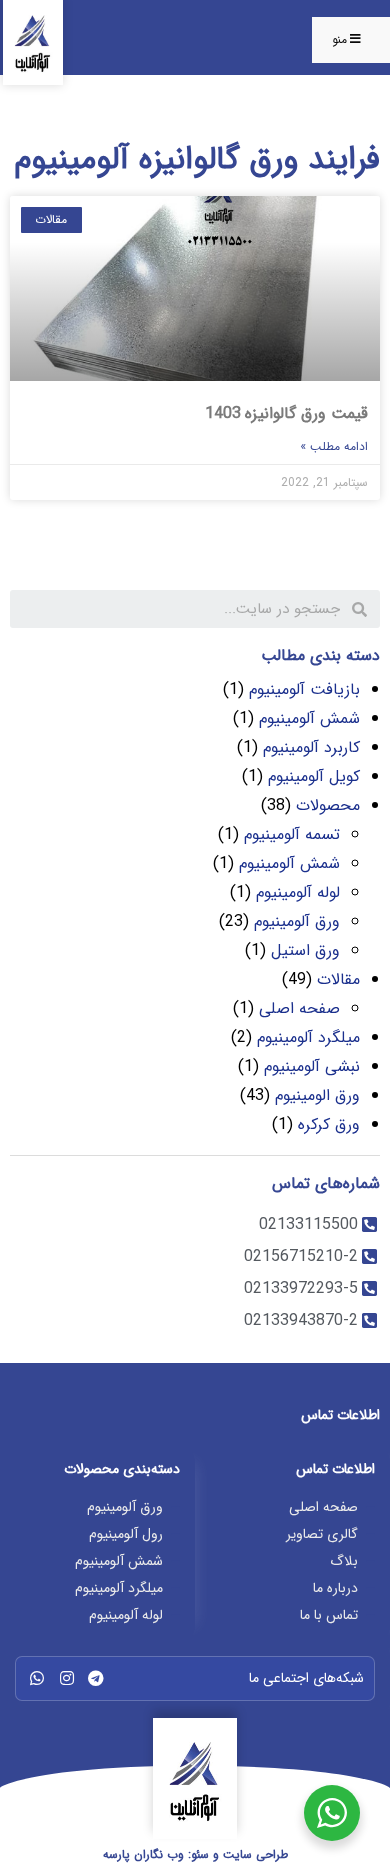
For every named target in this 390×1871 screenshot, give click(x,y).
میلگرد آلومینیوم (308, 1037)
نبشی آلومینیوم (312, 1066)
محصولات (328, 805)
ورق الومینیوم (317, 1095)
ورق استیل (305, 950)
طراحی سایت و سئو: (195, 1854)
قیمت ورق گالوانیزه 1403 (286, 413)
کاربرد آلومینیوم (311, 747)
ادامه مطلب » (334, 446)
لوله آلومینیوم (298, 892)
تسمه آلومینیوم (292, 834)
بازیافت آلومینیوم (304, 689)
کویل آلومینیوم (314, 776)
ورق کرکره (329, 1124)
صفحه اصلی (299, 1008)
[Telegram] (96, 1678)
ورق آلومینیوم (297, 921)
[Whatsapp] (37, 1678)
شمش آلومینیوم (309, 718)
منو (339, 39)
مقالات (338, 979)
